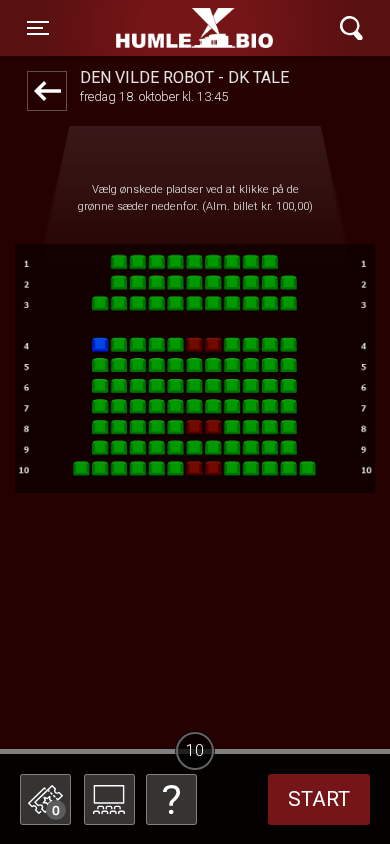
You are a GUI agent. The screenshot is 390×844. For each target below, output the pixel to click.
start (319, 799)
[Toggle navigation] (351, 28)
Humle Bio (160, 28)
